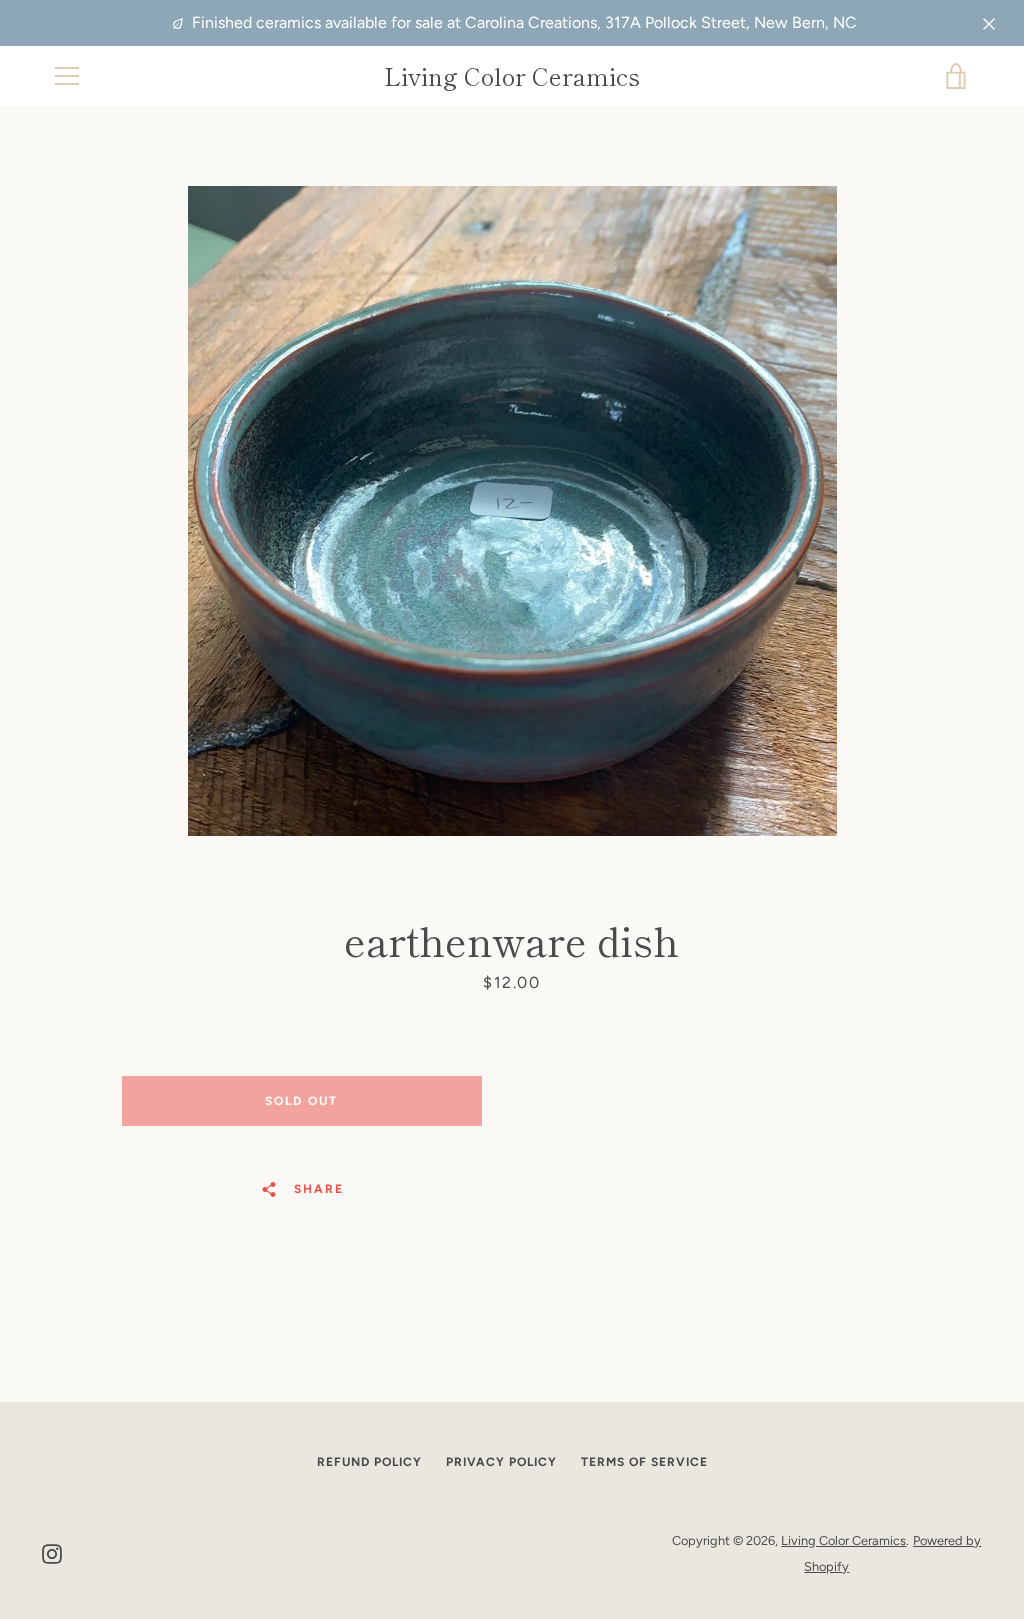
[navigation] (67, 76)
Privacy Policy (501, 1462)
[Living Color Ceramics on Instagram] (52, 1552)
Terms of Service (644, 1462)
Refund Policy (369, 1462)
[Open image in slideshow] (512, 511)
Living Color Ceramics (512, 76)
